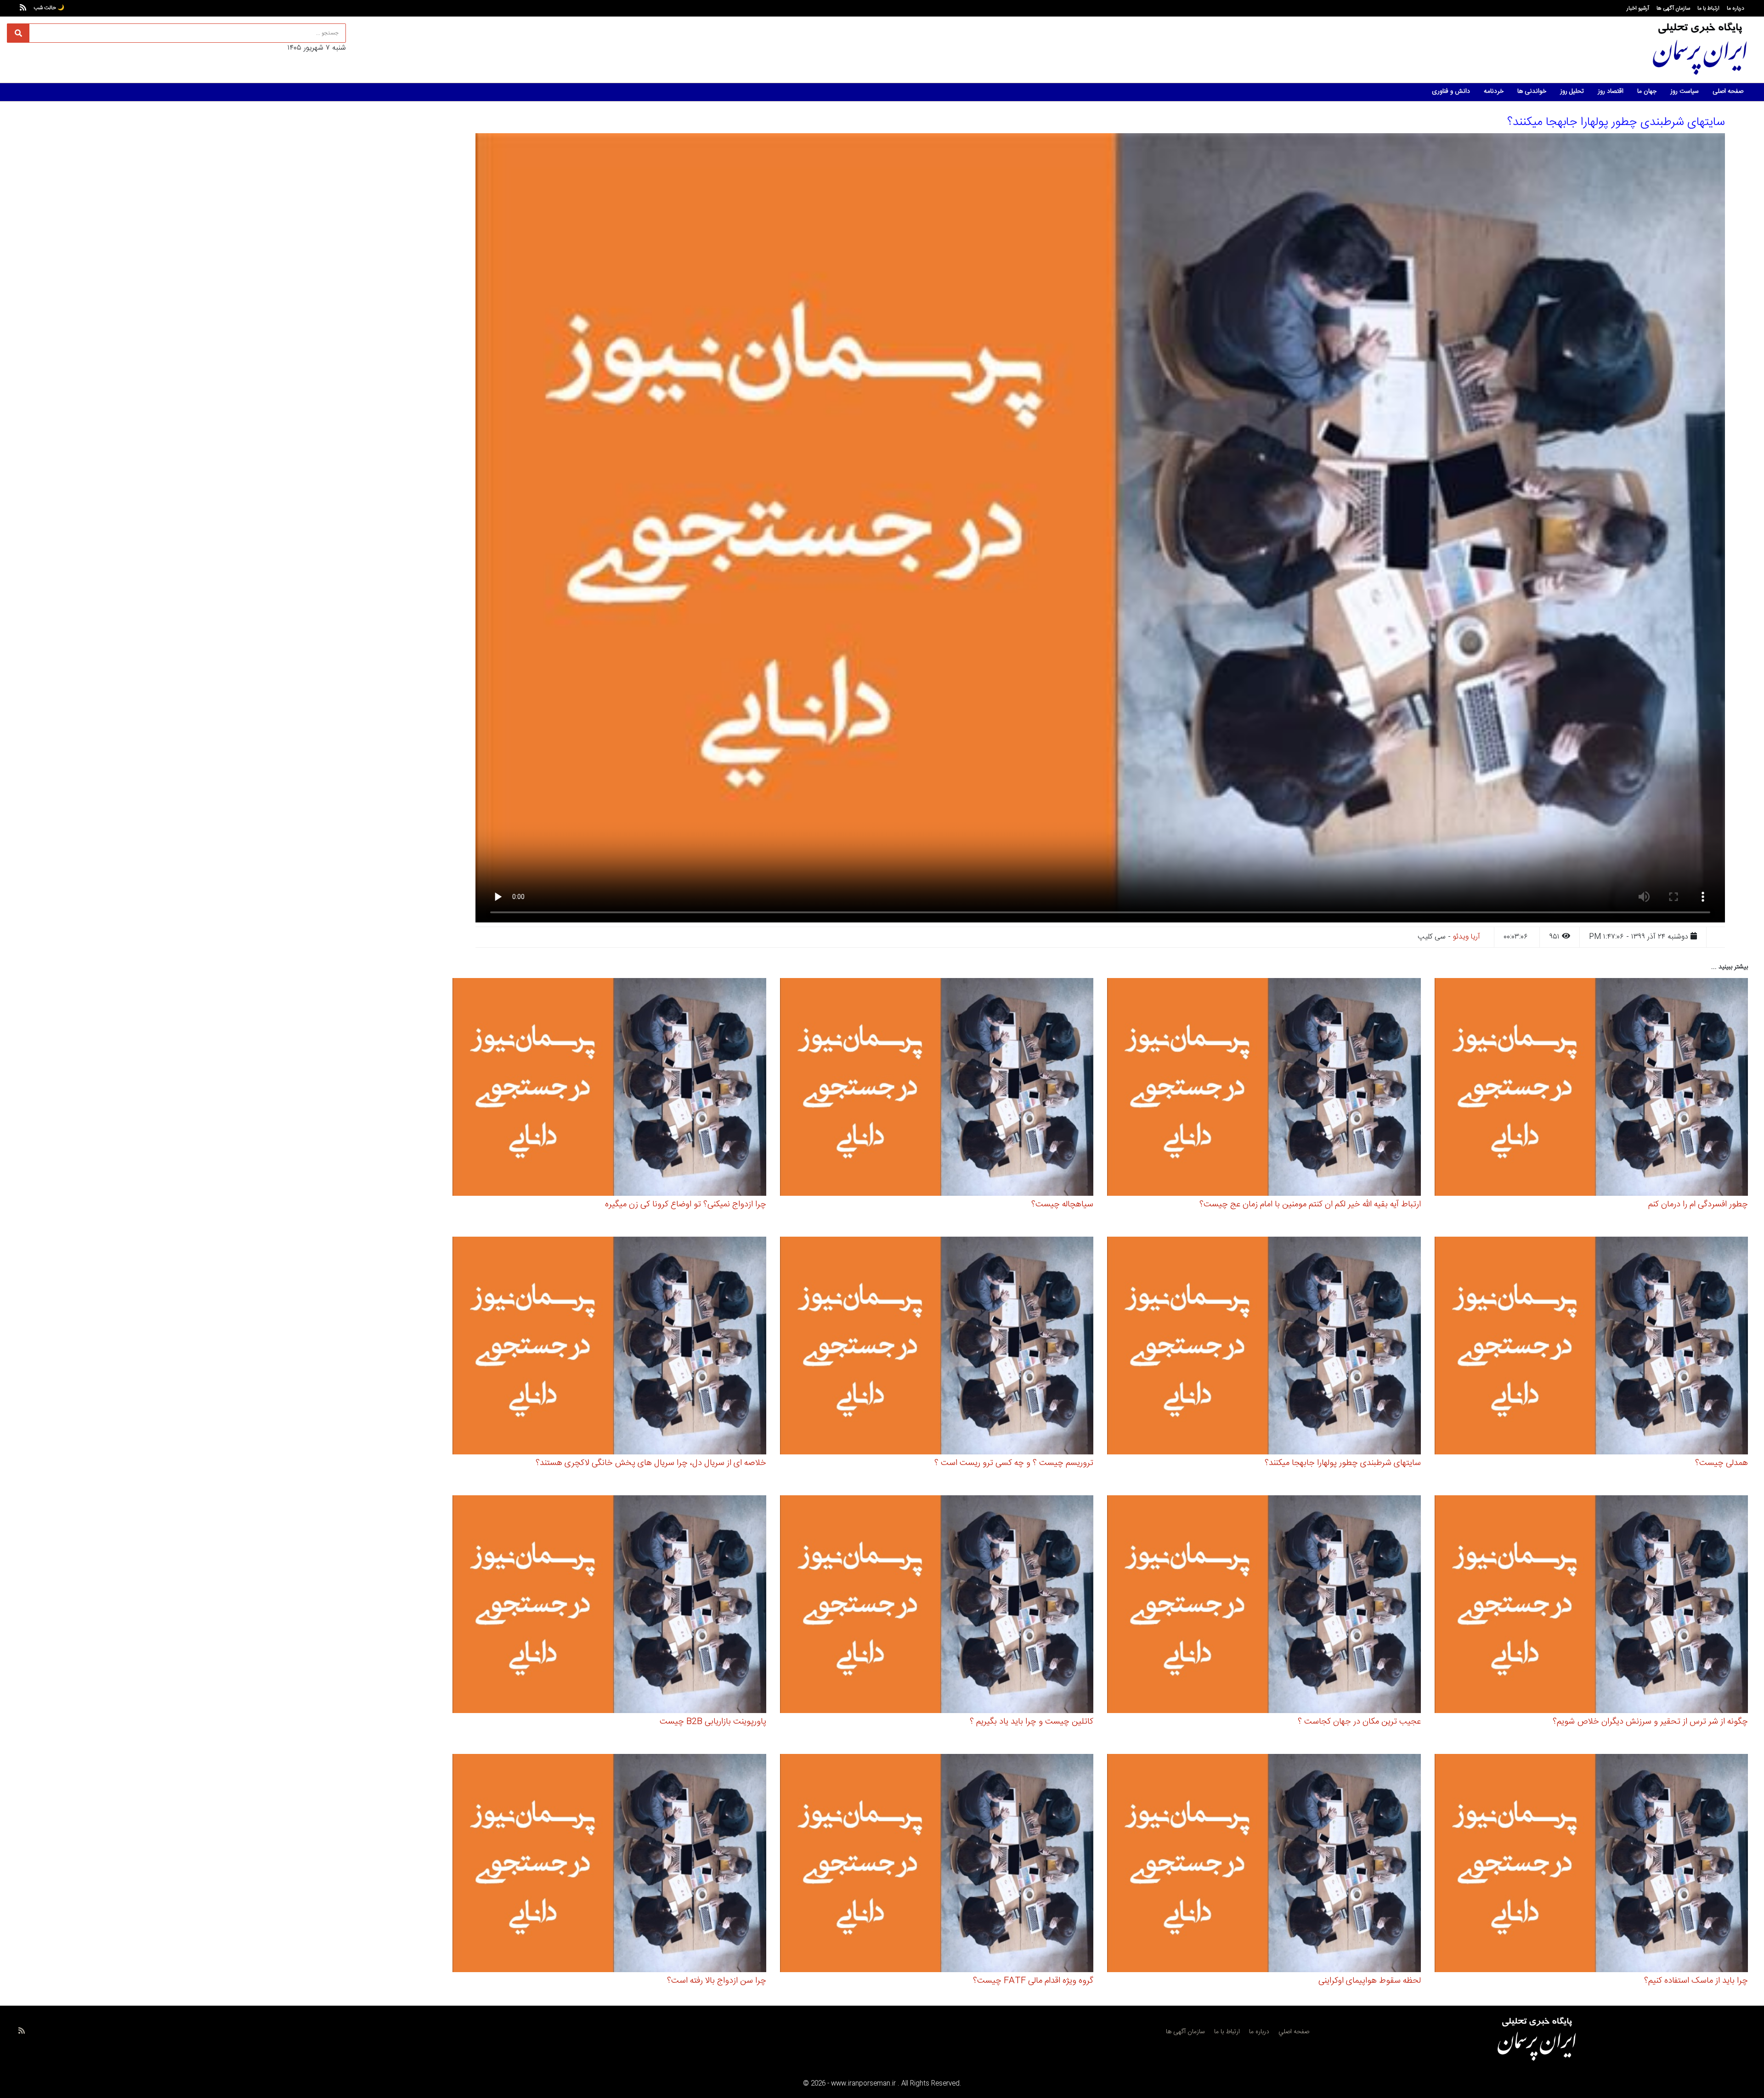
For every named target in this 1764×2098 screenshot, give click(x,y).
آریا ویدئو (1467, 937)
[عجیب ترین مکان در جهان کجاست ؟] (1264, 1606)
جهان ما (1647, 91)
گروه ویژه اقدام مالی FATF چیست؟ (1033, 1981)
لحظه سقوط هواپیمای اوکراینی (1370, 1981)
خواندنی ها (1532, 91)
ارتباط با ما (1708, 8)
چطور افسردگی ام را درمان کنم (1698, 1205)
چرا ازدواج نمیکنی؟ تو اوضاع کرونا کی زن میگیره (686, 1205)
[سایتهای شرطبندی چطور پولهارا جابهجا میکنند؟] (1264, 1347)
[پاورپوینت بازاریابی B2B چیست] (609, 1606)
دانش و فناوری (1451, 91)
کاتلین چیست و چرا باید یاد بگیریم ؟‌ (1032, 1722)
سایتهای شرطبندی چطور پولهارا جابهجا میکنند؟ (1343, 1463)
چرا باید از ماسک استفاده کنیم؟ (1696, 1981)
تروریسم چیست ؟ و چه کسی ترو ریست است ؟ (1014, 1463)
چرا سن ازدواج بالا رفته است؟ (717, 1981)
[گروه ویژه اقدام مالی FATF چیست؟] (937, 1864)
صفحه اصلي (1294, 2032)
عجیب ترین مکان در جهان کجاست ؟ (1359, 1722)
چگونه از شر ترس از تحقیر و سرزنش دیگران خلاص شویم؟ (1650, 1722)
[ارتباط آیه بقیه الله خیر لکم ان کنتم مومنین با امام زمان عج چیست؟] (1264, 1089)
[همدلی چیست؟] (1592, 1347)
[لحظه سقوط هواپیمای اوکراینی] (1264, 1864)
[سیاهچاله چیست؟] (937, 1089)
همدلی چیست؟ (1722, 1463)
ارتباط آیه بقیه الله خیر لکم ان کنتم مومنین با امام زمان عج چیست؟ (1310, 1205)
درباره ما (1736, 8)
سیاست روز (1685, 91)
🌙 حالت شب (49, 8)
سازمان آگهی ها (1673, 8)
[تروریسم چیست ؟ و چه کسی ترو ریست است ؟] (937, 1347)
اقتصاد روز (1611, 91)
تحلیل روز (1572, 91)
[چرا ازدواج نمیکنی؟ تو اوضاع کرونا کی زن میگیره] (609, 1089)
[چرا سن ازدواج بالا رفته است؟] (609, 1864)
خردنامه (1494, 91)
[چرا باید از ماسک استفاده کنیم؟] (1592, 1864)
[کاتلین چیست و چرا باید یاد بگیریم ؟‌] (937, 1606)
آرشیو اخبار (1638, 8)
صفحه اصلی (1728, 91)
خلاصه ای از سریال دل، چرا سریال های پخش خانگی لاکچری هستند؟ (651, 1463)
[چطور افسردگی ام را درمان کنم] (1592, 1089)
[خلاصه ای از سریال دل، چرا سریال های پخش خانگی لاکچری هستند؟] (609, 1347)
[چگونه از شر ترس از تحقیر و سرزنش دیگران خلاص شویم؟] (1592, 1606)
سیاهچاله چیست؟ (1062, 1205)
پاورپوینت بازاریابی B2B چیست (713, 1722)
